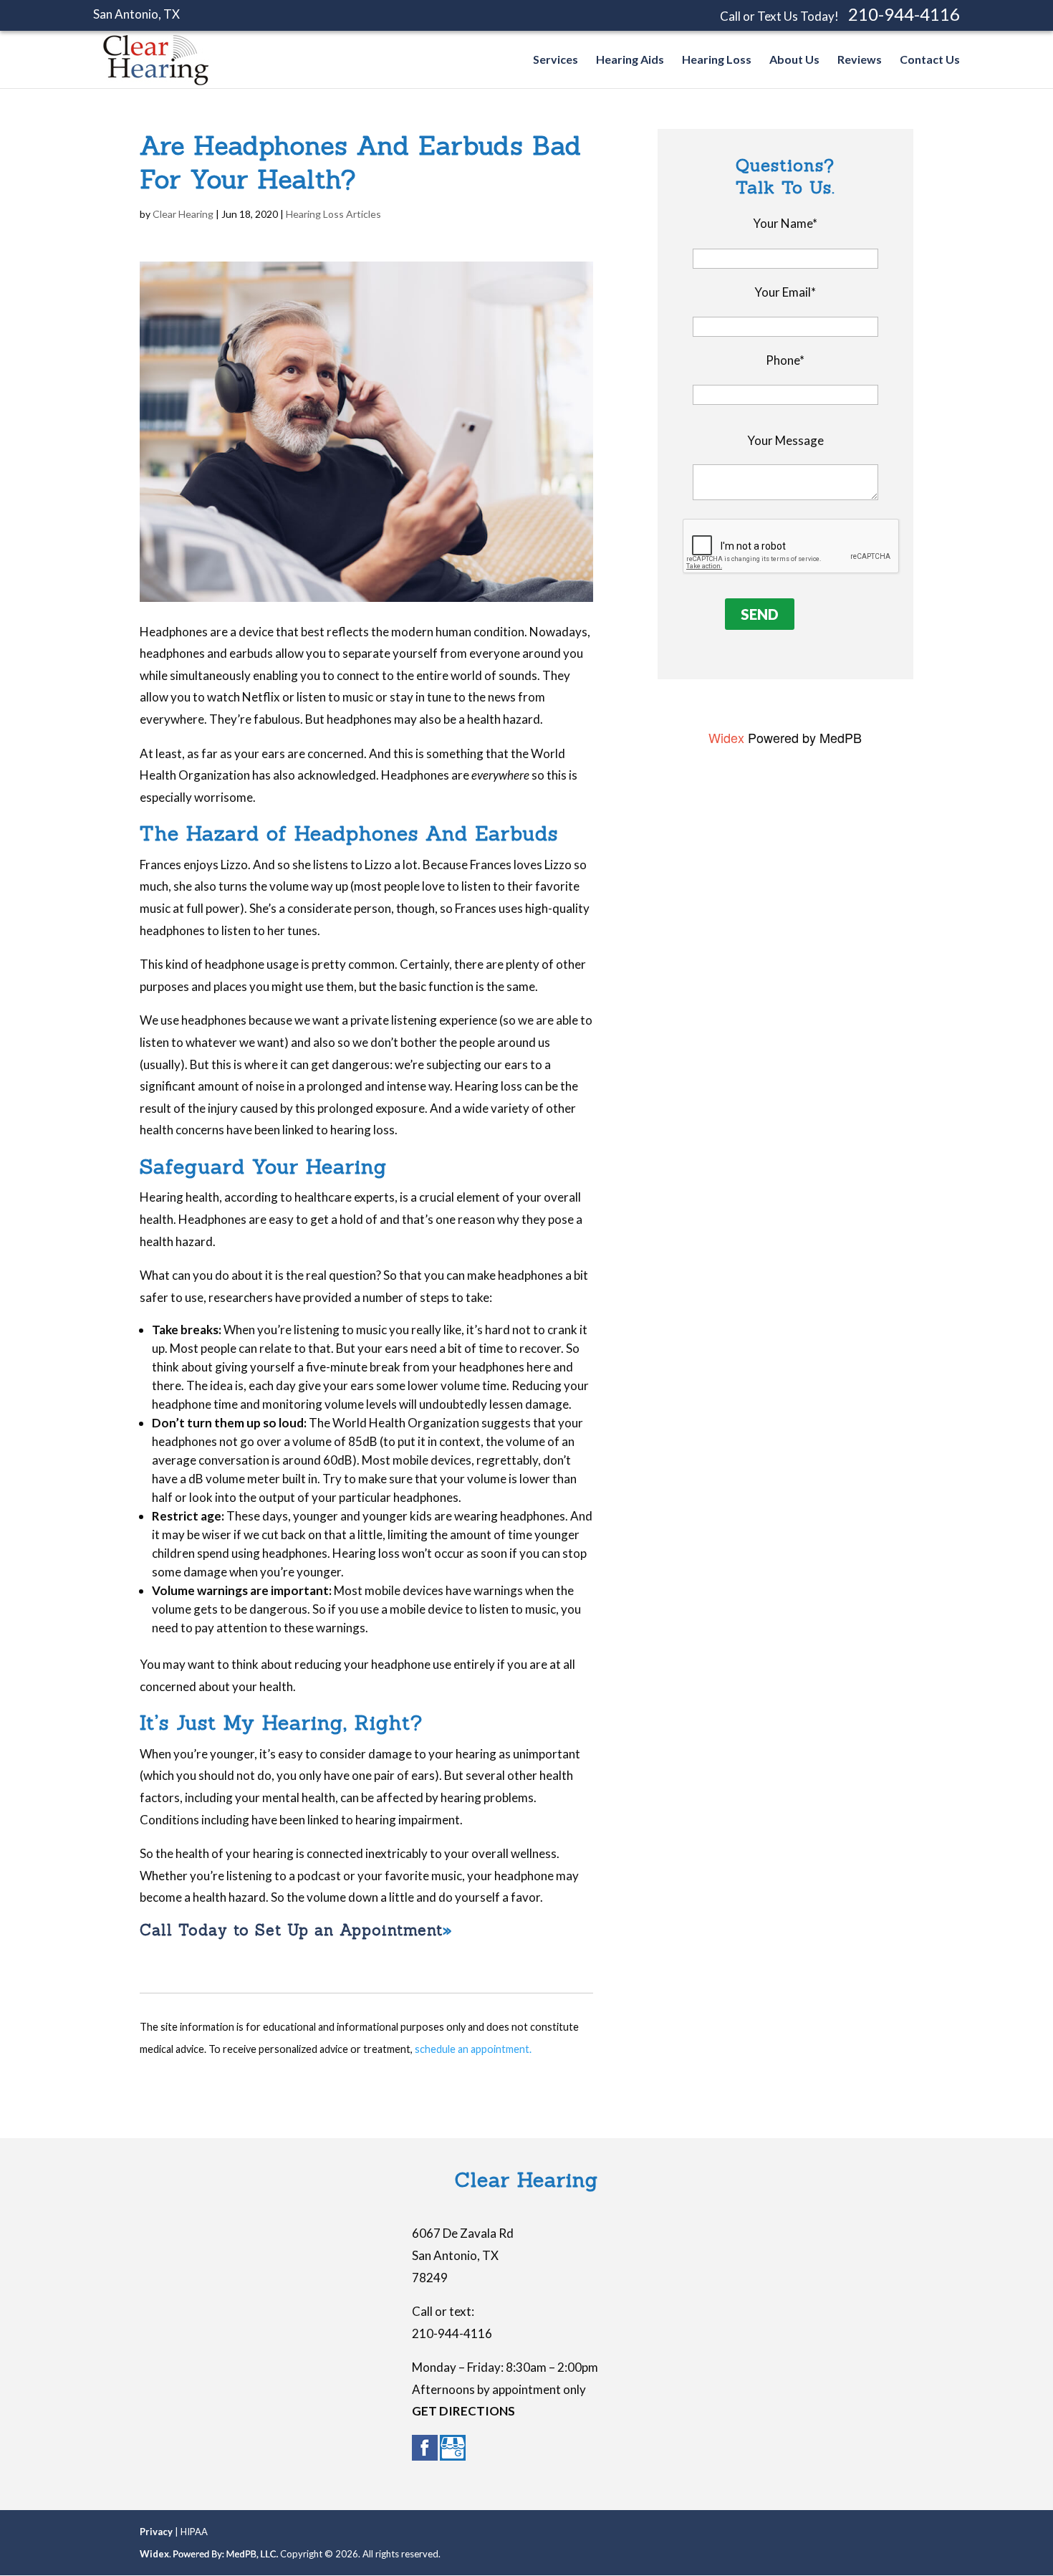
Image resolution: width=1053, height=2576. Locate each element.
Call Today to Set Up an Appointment (291, 1930)
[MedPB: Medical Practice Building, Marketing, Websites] (226, 2554)
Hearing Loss (717, 60)
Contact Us (930, 60)
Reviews (860, 60)
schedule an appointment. (473, 2049)
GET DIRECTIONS (463, 2411)
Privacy (156, 2532)
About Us (794, 60)
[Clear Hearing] (156, 81)
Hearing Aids (630, 60)
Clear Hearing (183, 214)
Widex (726, 737)
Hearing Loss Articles (333, 214)
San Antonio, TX (136, 14)
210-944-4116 (904, 14)
